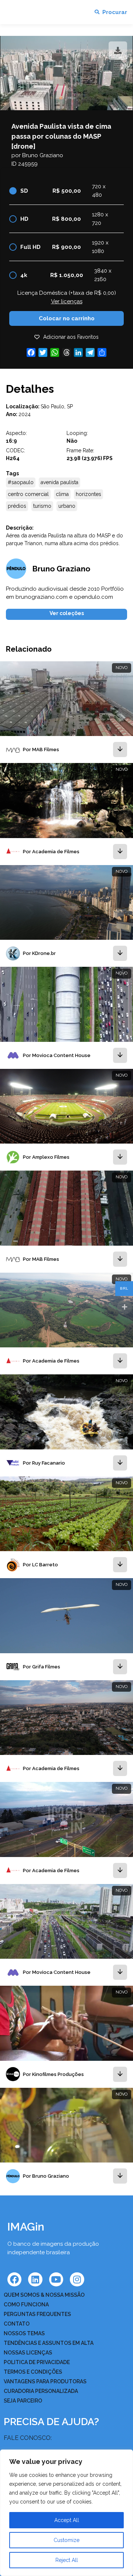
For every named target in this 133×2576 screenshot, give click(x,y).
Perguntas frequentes (37, 2314)
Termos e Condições (33, 2372)
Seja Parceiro (23, 2401)
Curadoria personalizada (41, 2391)
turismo (42, 506)
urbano (67, 506)
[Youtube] (56, 2279)
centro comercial (28, 494)
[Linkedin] (35, 2279)
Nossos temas (24, 2333)
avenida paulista (59, 482)
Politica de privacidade (37, 2362)
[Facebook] (14, 2279)
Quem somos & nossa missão (44, 2295)
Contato (17, 2324)
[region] (66, 2513)
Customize (66, 2540)
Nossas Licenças (28, 2353)
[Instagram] (77, 2279)
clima (62, 494)
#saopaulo (21, 482)
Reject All (67, 2560)
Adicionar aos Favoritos (71, 337)
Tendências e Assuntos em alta (49, 2343)
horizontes (88, 494)
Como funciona (26, 2305)
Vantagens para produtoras (45, 2381)
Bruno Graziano (43, 155)
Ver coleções (67, 613)
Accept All (67, 2520)
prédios (17, 506)
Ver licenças (67, 301)
